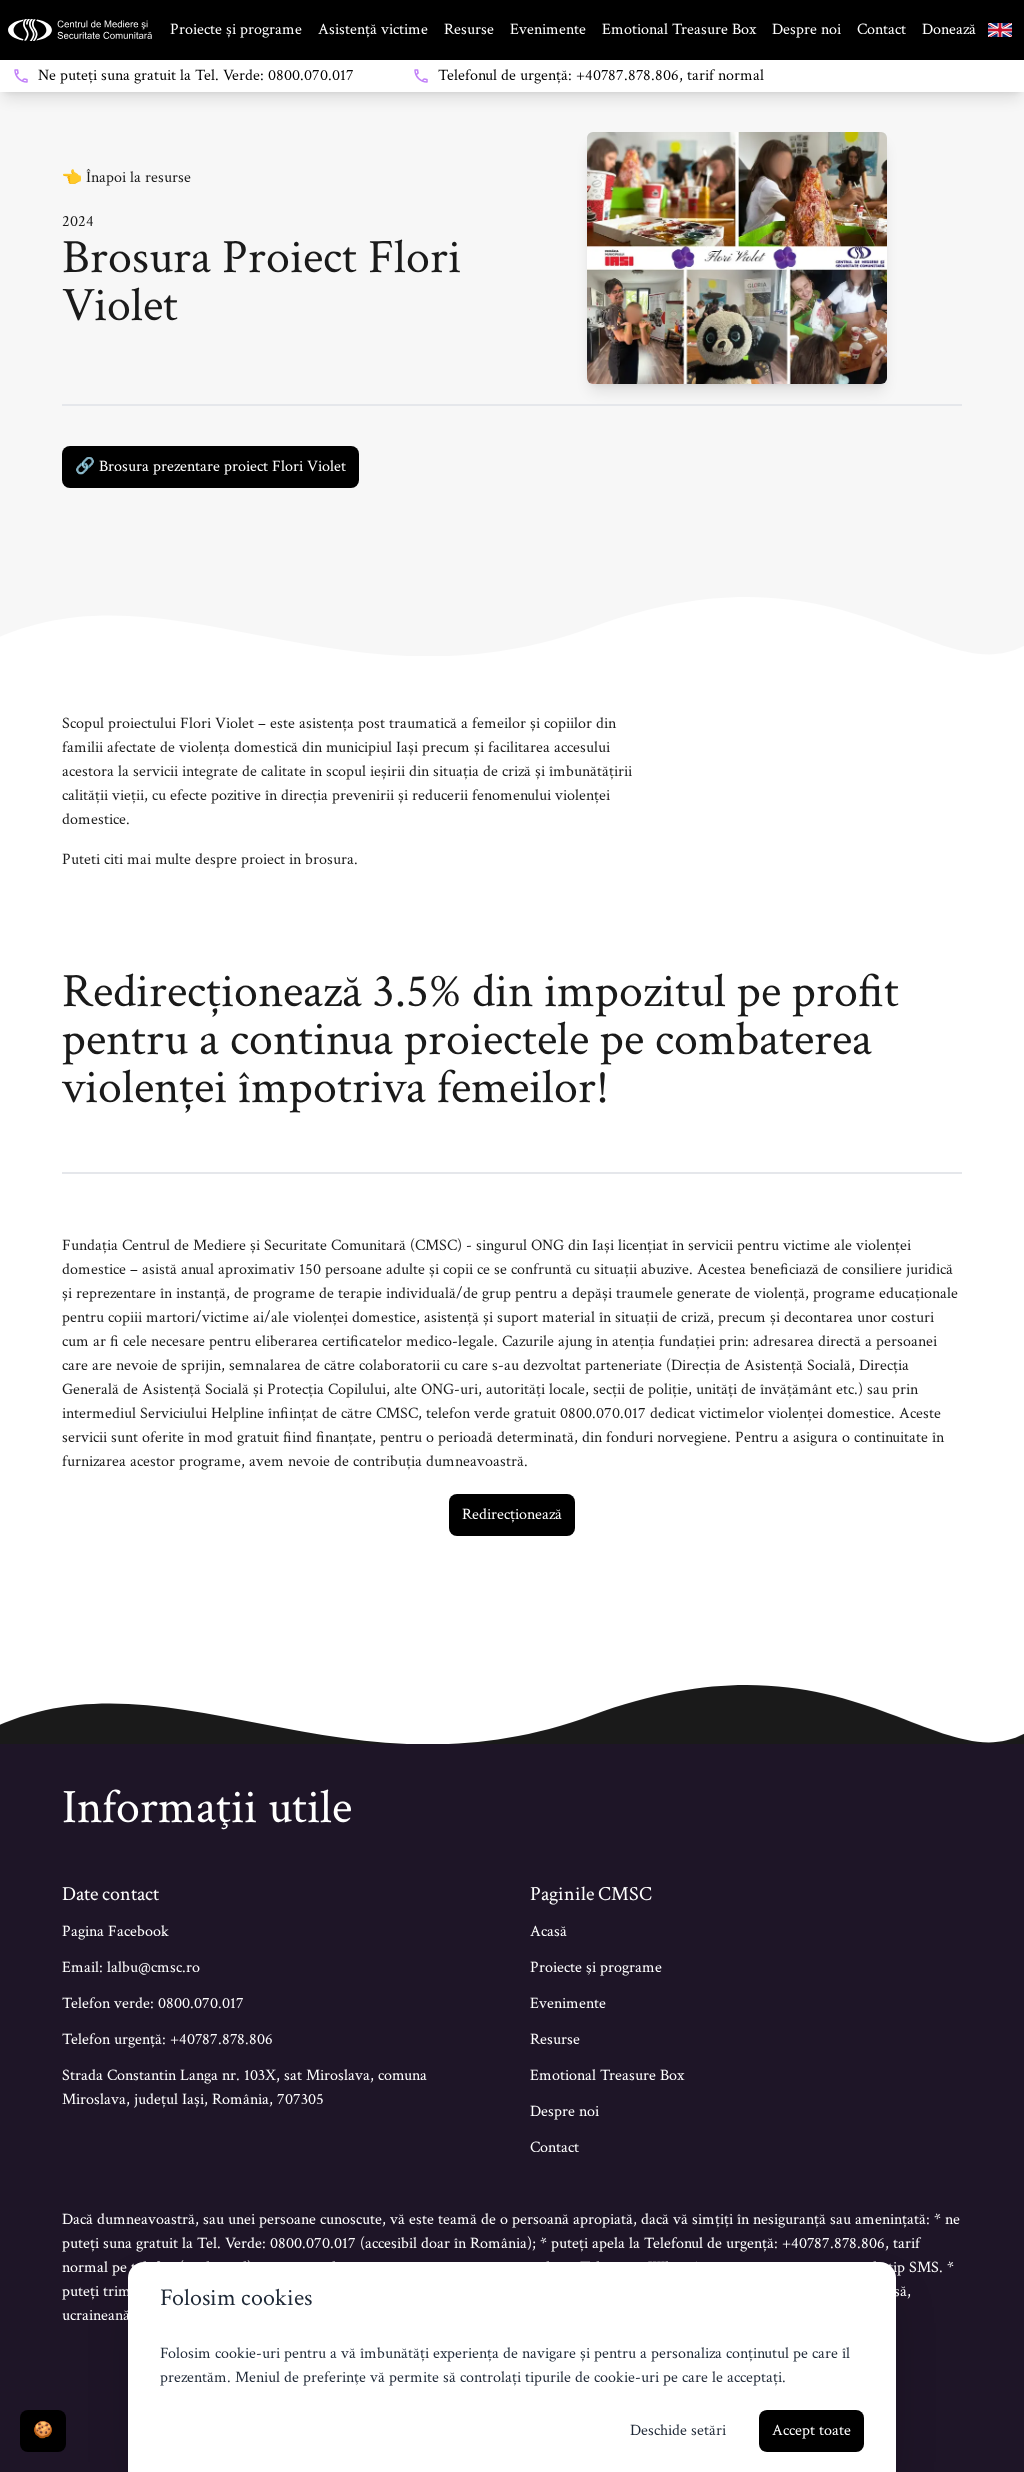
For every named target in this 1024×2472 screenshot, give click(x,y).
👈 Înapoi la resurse (126, 177)
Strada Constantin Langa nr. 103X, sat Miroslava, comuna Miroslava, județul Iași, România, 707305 (244, 2087)
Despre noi (806, 29)
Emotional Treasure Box (679, 29)
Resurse (469, 29)
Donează (949, 29)
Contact (881, 29)
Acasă (548, 1931)
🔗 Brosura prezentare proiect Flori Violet (210, 466)
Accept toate (811, 2430)
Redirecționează (512, 1514)
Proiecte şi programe (596, 1967)
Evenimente (548, 29)
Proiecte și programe (236, 29)
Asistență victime (373, 29)
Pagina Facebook (115, 1931)
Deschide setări (678, 2430)
